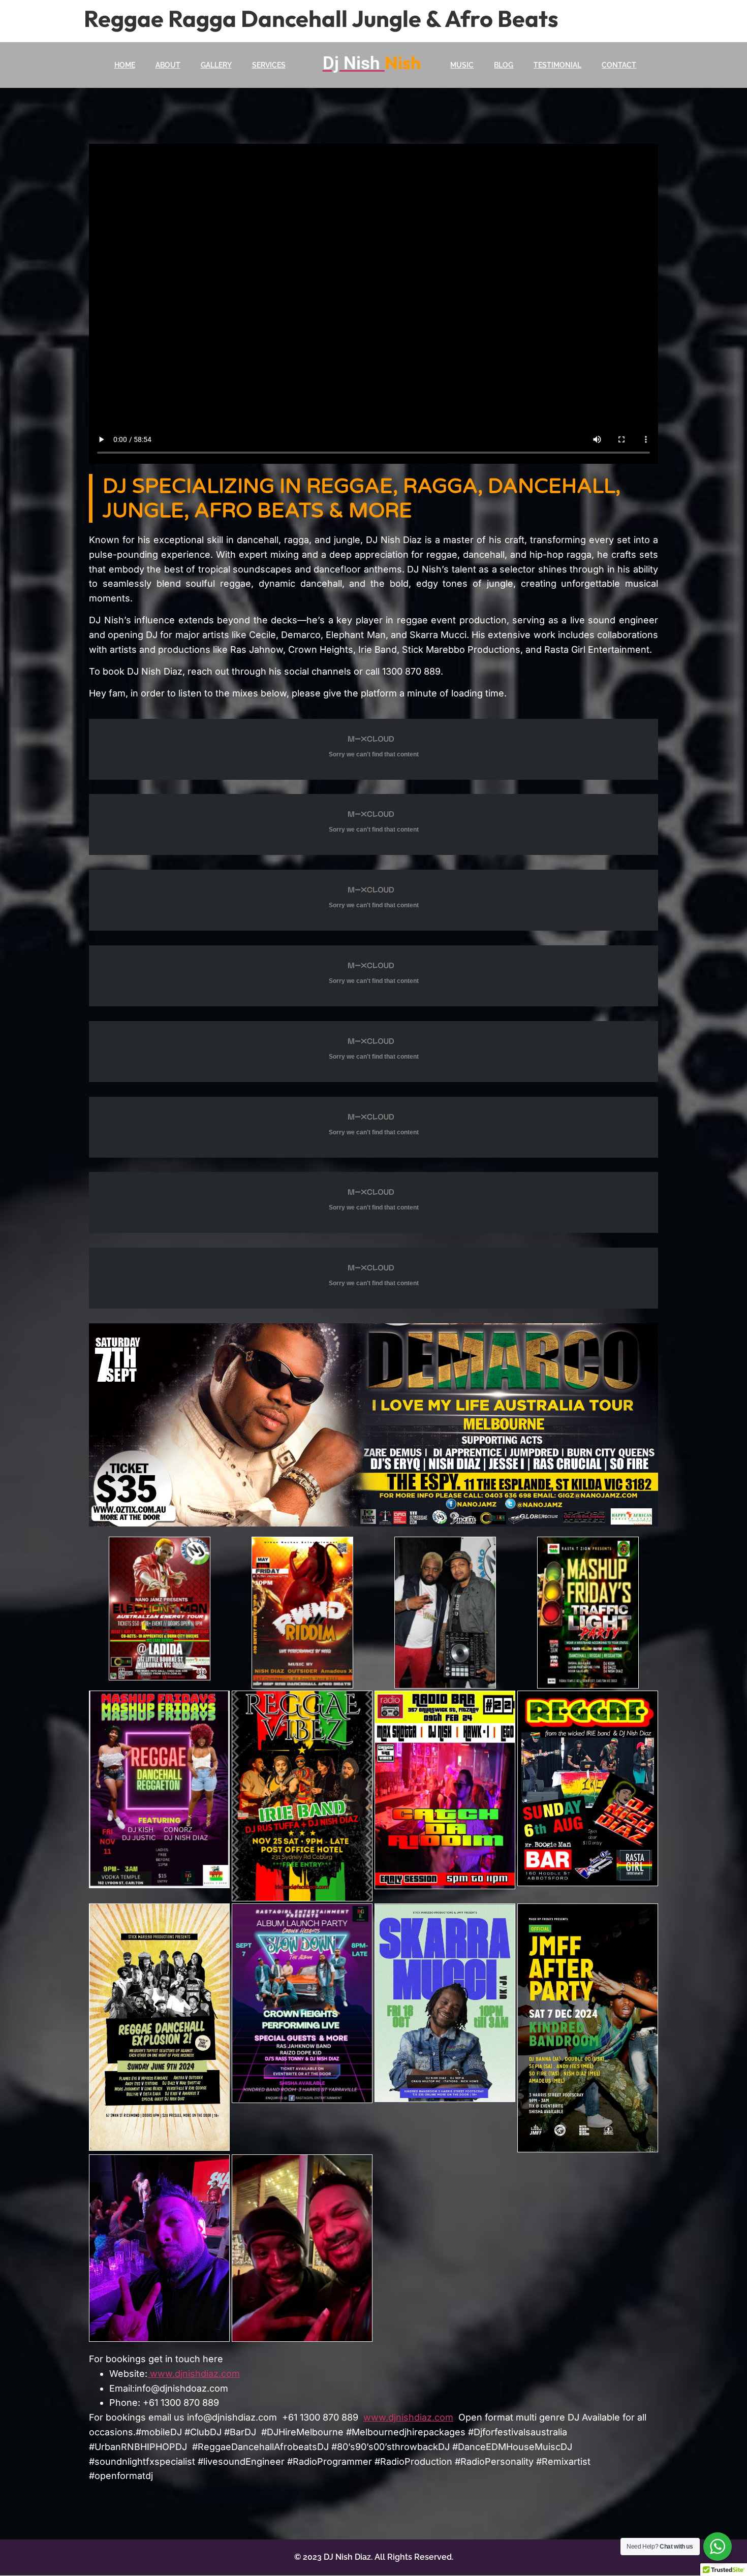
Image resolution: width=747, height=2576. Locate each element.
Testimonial (557, 65)
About (168, 65)
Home (125, 65)
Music (462, 65)
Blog (504, 65)
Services (269, 65)
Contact (619, 65)
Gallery (216, 65)
